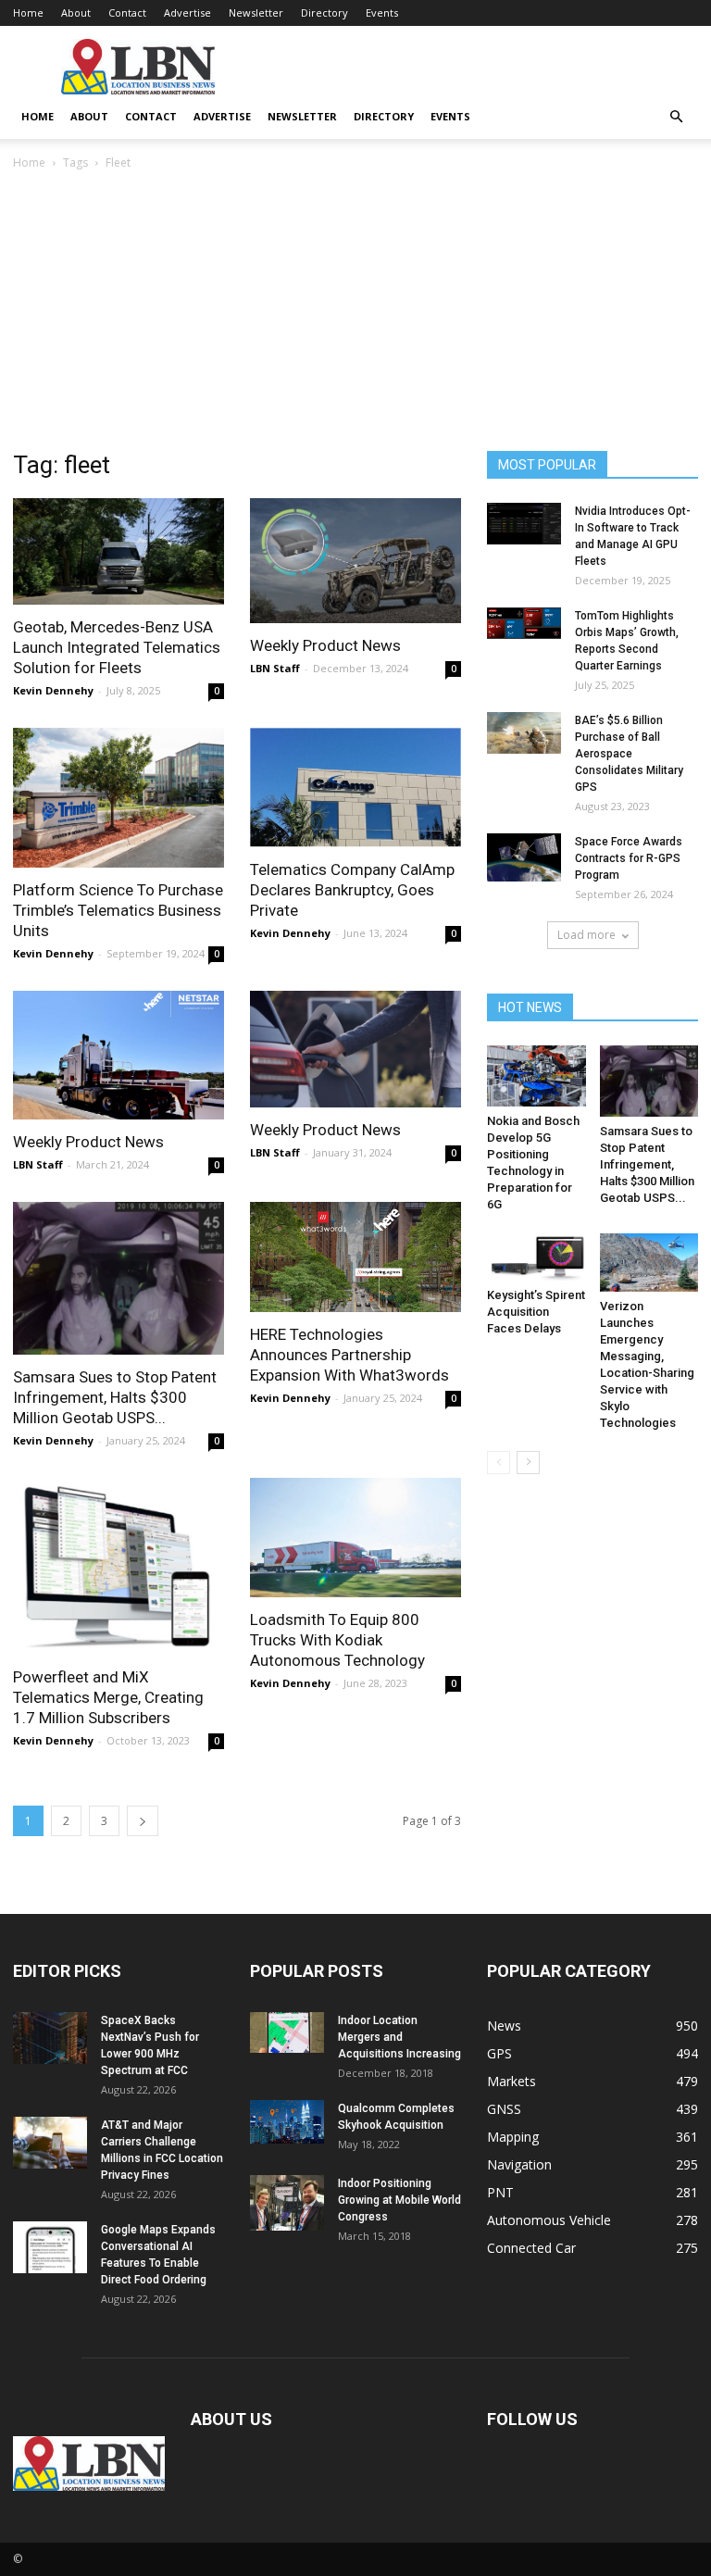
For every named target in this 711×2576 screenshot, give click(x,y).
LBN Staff (275, 668)
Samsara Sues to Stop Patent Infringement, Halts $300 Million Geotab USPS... (115, 1397)
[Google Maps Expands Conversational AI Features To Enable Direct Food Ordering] (50, 2247)
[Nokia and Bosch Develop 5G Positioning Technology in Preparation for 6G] (536, 1076)
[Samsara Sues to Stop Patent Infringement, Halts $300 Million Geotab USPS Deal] (118, 1279)
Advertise (187, 13)
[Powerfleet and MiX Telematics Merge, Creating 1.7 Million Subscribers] (118, 1566)
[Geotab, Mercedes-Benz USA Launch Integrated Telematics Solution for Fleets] (118, 551)
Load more (586, 935)
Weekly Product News (325, 645)
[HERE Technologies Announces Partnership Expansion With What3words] (355, 1257)
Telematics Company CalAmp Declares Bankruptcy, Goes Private (352, 890)
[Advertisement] (355, 312)
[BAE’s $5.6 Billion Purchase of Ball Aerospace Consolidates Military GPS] (524, 733)
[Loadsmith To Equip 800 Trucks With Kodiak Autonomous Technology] (355, 1537)
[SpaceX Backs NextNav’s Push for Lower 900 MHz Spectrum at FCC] (50, 2038)
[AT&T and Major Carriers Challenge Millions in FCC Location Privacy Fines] (50, 2143)
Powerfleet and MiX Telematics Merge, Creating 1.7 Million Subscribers (108, 1697)
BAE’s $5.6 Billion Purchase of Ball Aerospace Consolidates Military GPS (629, 754)
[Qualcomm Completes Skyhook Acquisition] (287, 2122)
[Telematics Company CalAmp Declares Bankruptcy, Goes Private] (355, 788)
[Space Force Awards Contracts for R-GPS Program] (524, 857)
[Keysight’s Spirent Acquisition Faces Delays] (536, 1257)
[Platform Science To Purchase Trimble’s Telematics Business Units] (118, 798)
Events (382, 13)
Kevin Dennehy (53, 690)
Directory (324, 13)
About (76, 13)
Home (28, 13)
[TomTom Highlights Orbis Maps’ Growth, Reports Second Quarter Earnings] (524, 623)
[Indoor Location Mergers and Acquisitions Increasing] (287, 2032)
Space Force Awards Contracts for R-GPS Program (629, 858)
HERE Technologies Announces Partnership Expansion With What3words (349, 1355)
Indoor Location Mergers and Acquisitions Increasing (399, 2037)
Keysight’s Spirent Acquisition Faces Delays (536, 1312)
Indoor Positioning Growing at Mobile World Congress (399, 2200)
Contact (127, 13)
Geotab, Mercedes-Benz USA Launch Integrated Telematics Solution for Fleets (117, 647)
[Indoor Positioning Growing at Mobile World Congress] (287, 2203)
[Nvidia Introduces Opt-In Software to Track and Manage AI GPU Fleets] (524, 524)
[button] (676, 117)
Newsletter (256, 13)
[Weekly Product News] (355, 561)
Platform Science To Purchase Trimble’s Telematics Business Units (118, 910)
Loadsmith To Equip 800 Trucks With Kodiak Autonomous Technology (337, 1640)
